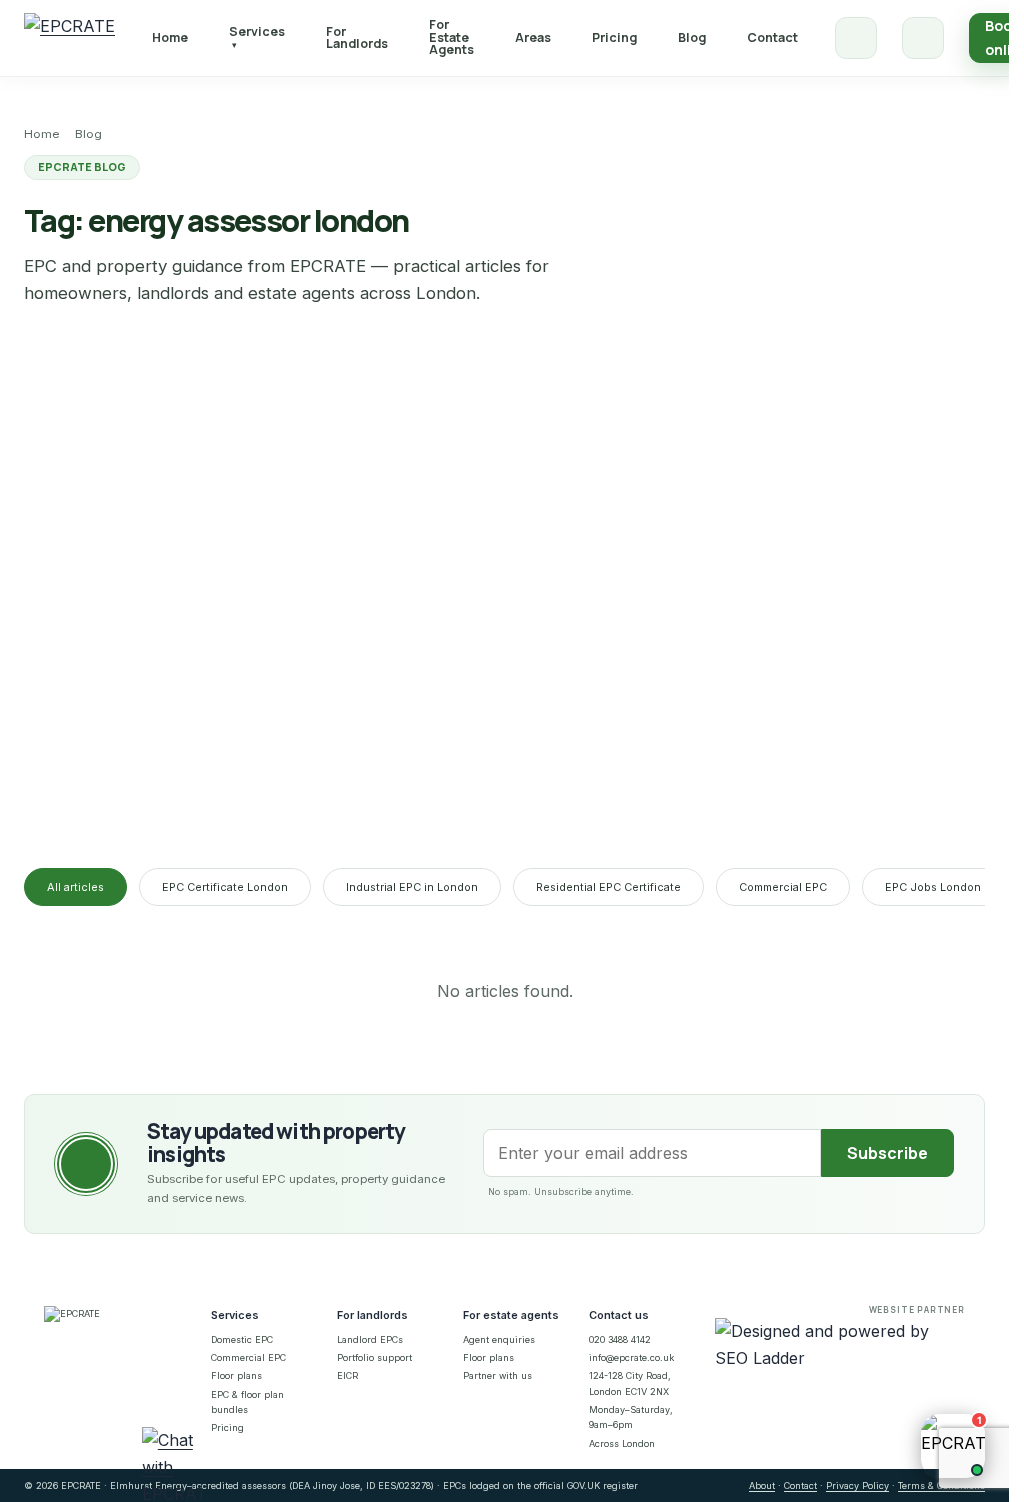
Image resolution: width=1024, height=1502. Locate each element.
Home (170, 37)
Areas (533, 37)
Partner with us (497, 1375)
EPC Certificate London (225, 887)
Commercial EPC (783, 887)
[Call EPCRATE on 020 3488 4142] (856, 38)
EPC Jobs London (933, 887)
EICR (347, 1375)
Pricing (614, 37)
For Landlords (357, 37)
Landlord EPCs (370, 1339)
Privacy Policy (857, 1485)
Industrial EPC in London (412, 887)
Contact (772, 37)
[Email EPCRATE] (923, 38)
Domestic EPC (242, 1339)
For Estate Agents (451, 37)
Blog (692, 37)
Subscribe (887, 1153)
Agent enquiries (499, 1339)
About (762, 1485)
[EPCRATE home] (69, 38)
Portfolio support (374, 1357)
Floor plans (236, 1375)
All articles (75, 887)
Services (257, 37)
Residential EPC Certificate (608, 887)
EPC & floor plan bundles (247, 1402)
